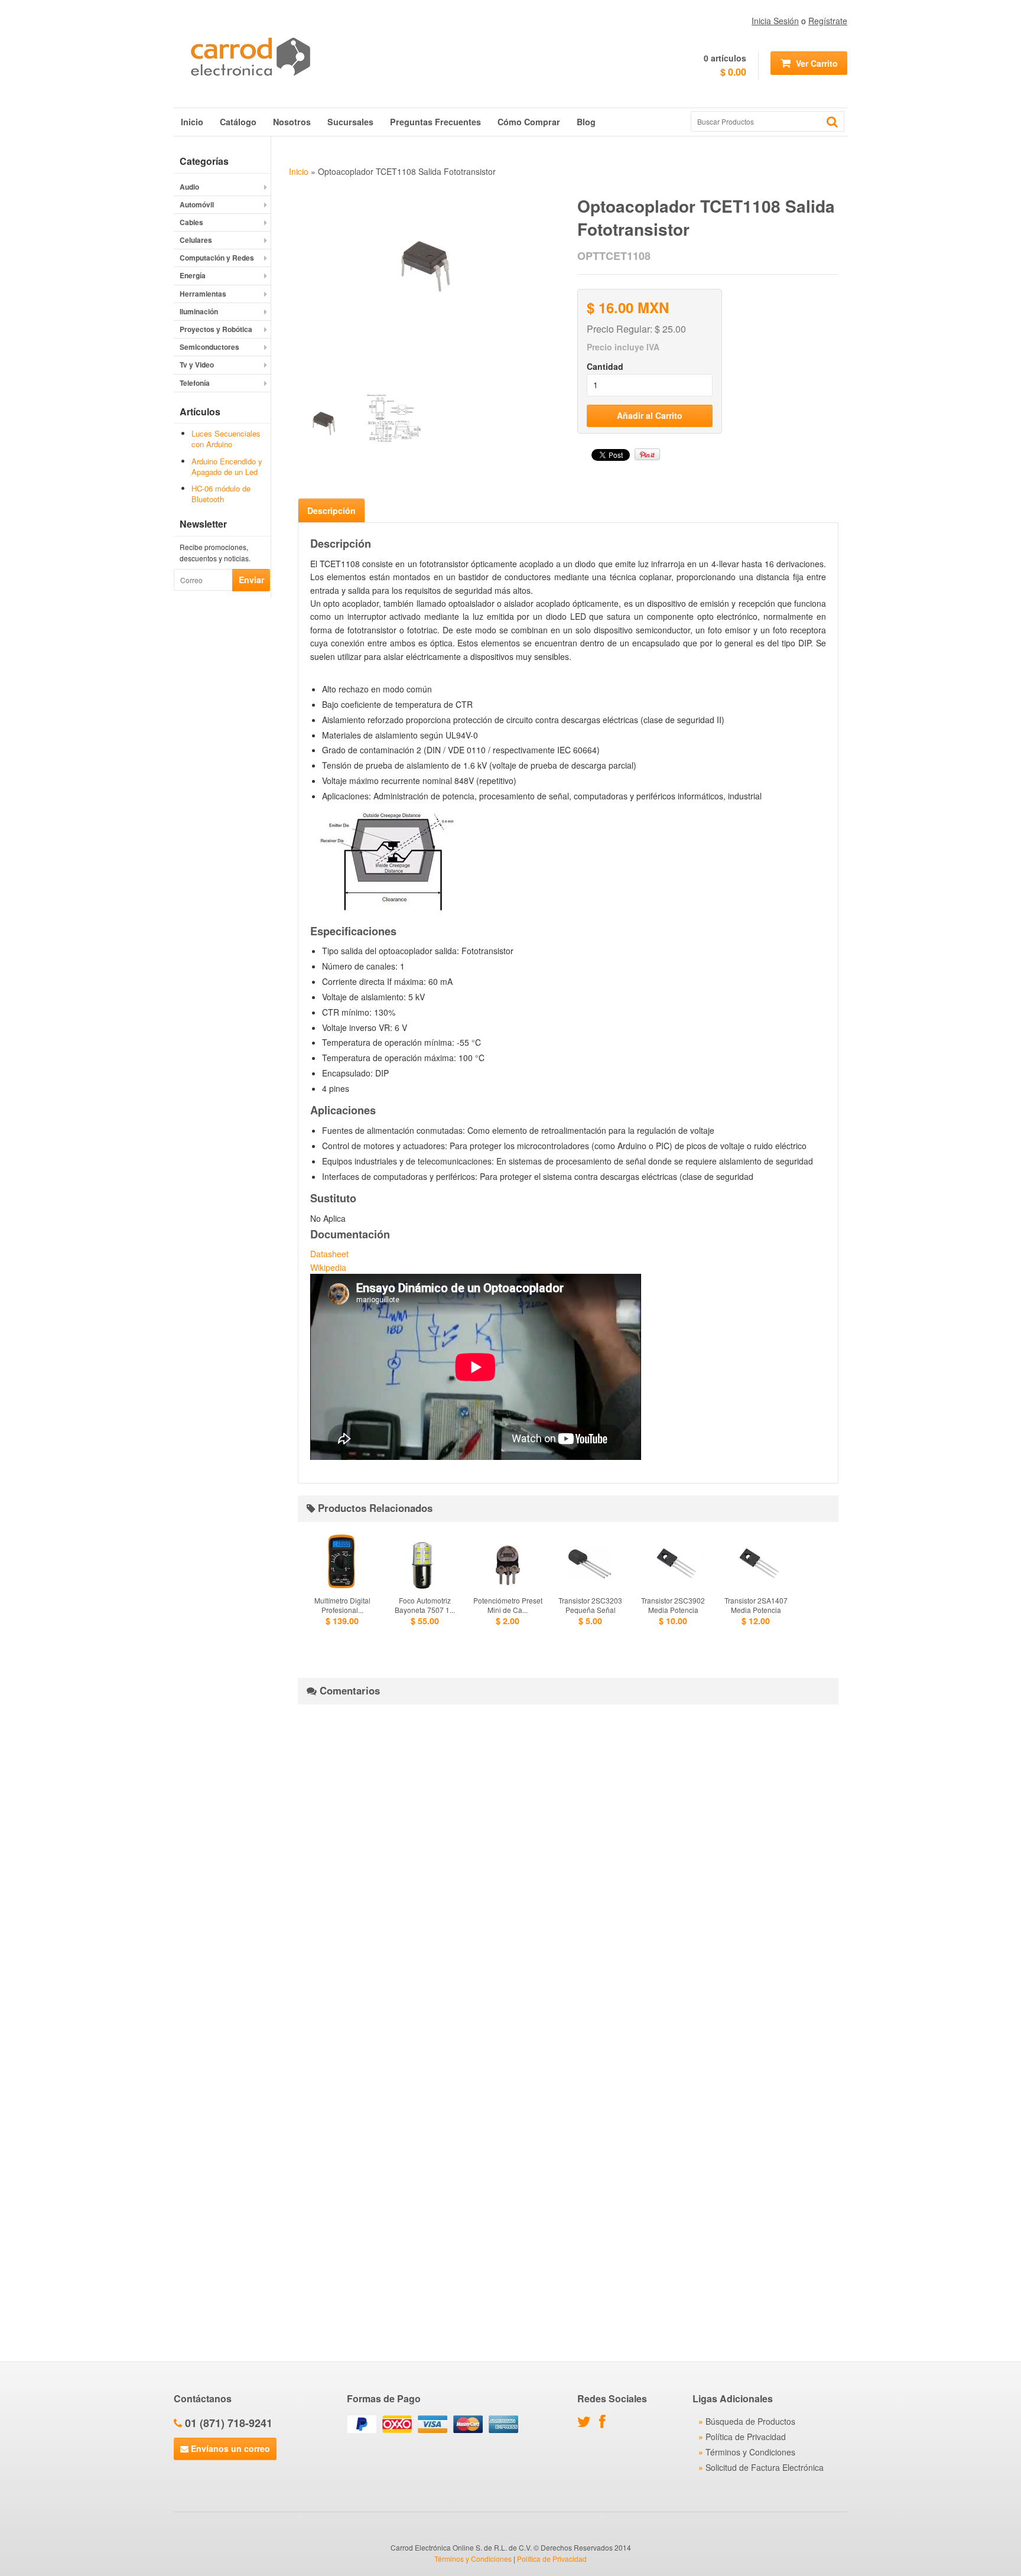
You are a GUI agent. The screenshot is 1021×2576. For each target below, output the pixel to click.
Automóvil (197, 204)
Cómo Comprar (529, 122)
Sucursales (350, 122)
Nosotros (292, 122)
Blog (586, 122)
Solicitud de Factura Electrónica (765, 2467)
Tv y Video (197, 365)
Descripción (331, 510)
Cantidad (605, 366)
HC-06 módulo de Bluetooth (221, 494)
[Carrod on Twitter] (587, 2424)
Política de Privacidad (746, 2437)
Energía (193, 275)
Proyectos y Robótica (216, 329)
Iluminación (199, 311)
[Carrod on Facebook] (605, 2424)
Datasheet (329, 1254)
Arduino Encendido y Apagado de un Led (227, 466)
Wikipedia (328, 1267)
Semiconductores (209, 347)
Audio (189, 187)
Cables (191, 222)
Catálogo (238, 122)
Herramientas (203, 294)
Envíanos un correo (229, 2448)
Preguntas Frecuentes (435, 122)
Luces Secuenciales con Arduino (226, 439)
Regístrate (828, 21)
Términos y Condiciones (750, 2452)
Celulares (196, 240)
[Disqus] (568, 1861)
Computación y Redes (217, 258)
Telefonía (195, 383)
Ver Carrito (816, 63)
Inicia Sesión (775, 21)
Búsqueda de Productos (750, 2421)
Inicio (192, 122)
